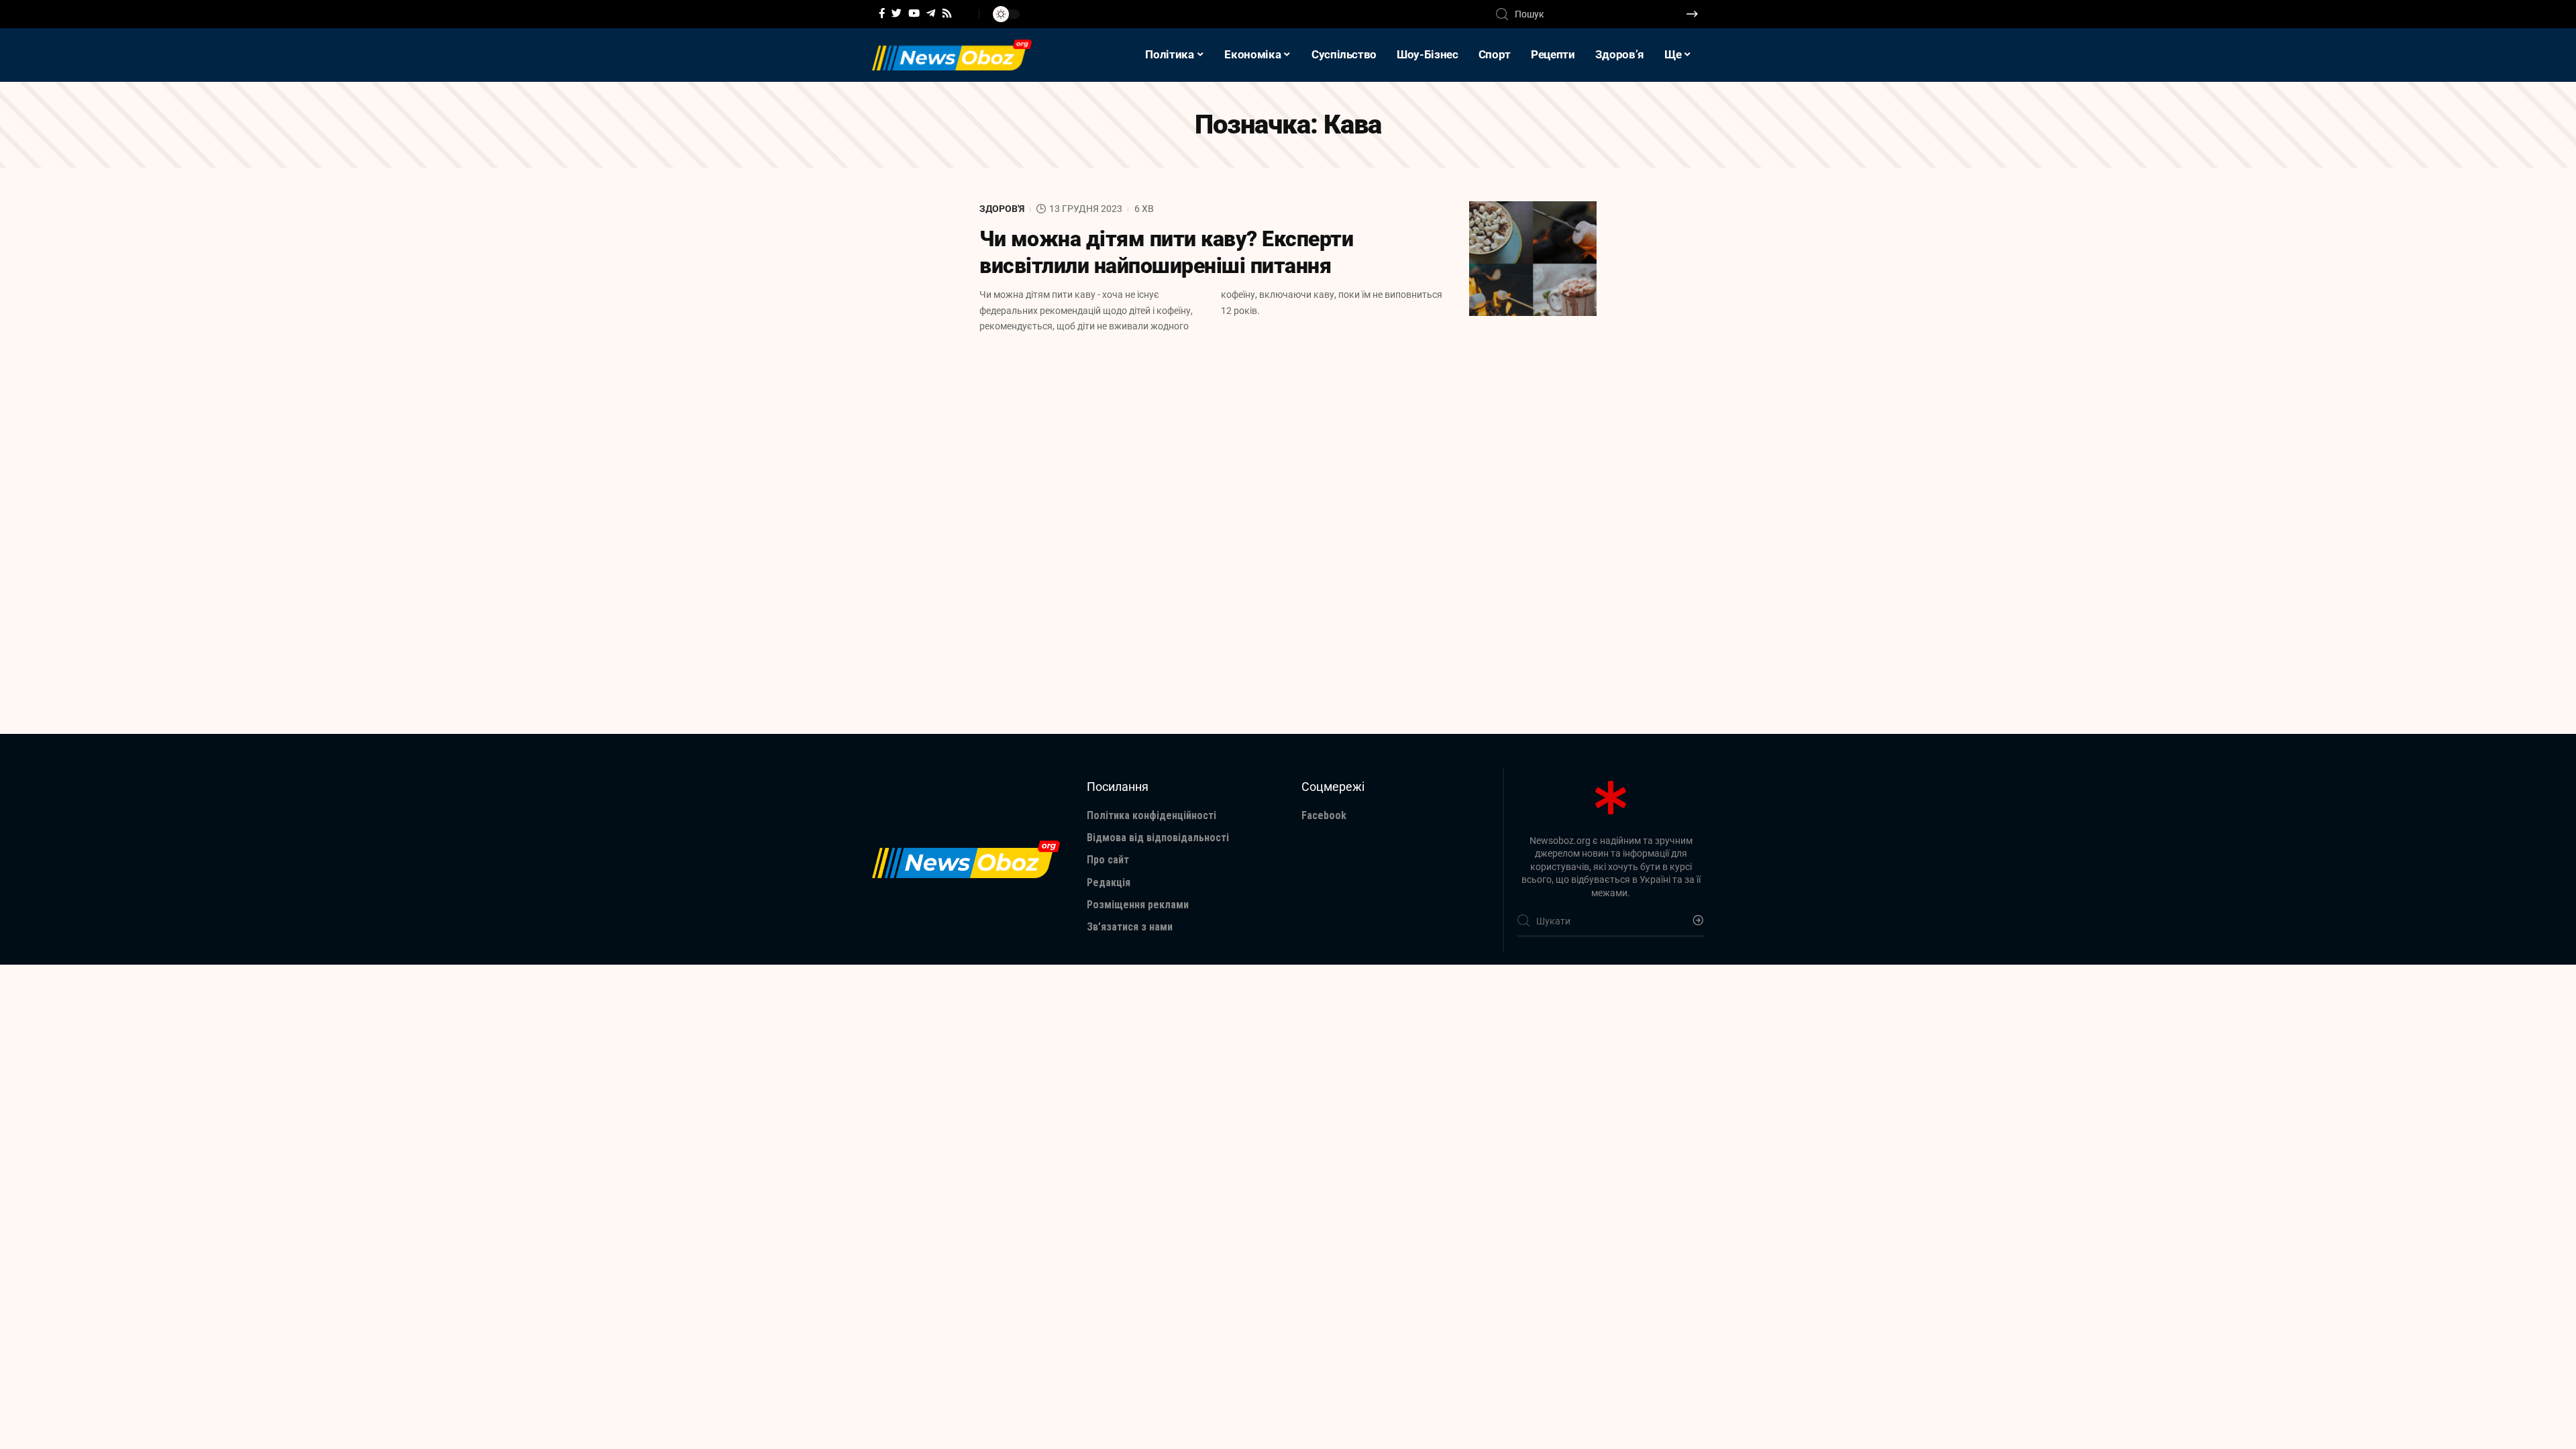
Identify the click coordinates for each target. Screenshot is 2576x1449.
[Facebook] (882, 13)
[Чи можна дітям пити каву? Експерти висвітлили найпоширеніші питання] (1533, 259)
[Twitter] (897, 13)
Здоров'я (1002, 209)
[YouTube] (914, 13)
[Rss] (947, 13)
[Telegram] (931, 13)
